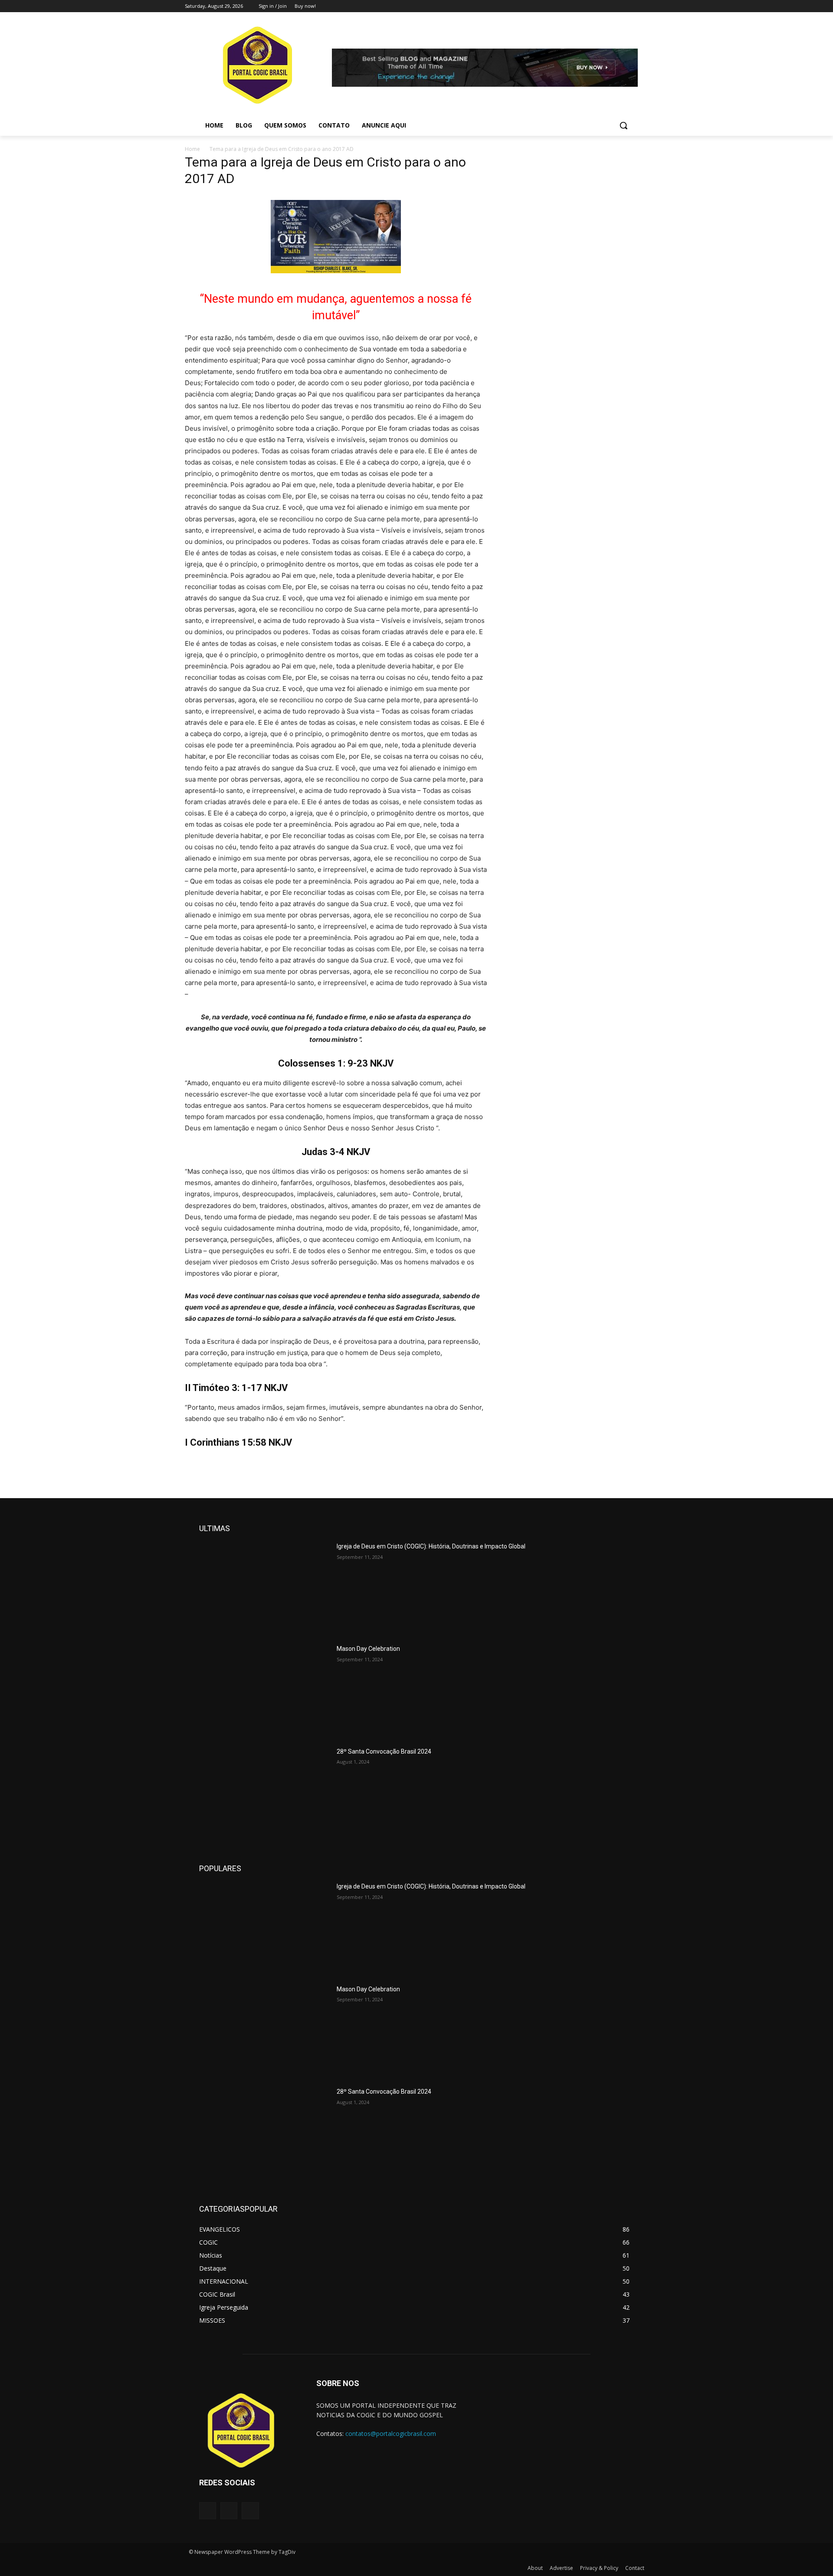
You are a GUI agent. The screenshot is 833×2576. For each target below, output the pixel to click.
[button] (623, 125)
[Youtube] (643, 6)
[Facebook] (595, 6)
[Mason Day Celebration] (264, 1690)
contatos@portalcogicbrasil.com (391, 2434)
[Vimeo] (631, 6)
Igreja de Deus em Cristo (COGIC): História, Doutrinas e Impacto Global (431, 1546)
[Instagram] (607, 6)
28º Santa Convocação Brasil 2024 (384, 1751)
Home (192, 149)
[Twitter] (619, 6)
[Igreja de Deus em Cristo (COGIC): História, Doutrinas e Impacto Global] (264, 1588)
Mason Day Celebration (368, 1649)
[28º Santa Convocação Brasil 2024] (264, 1793)
